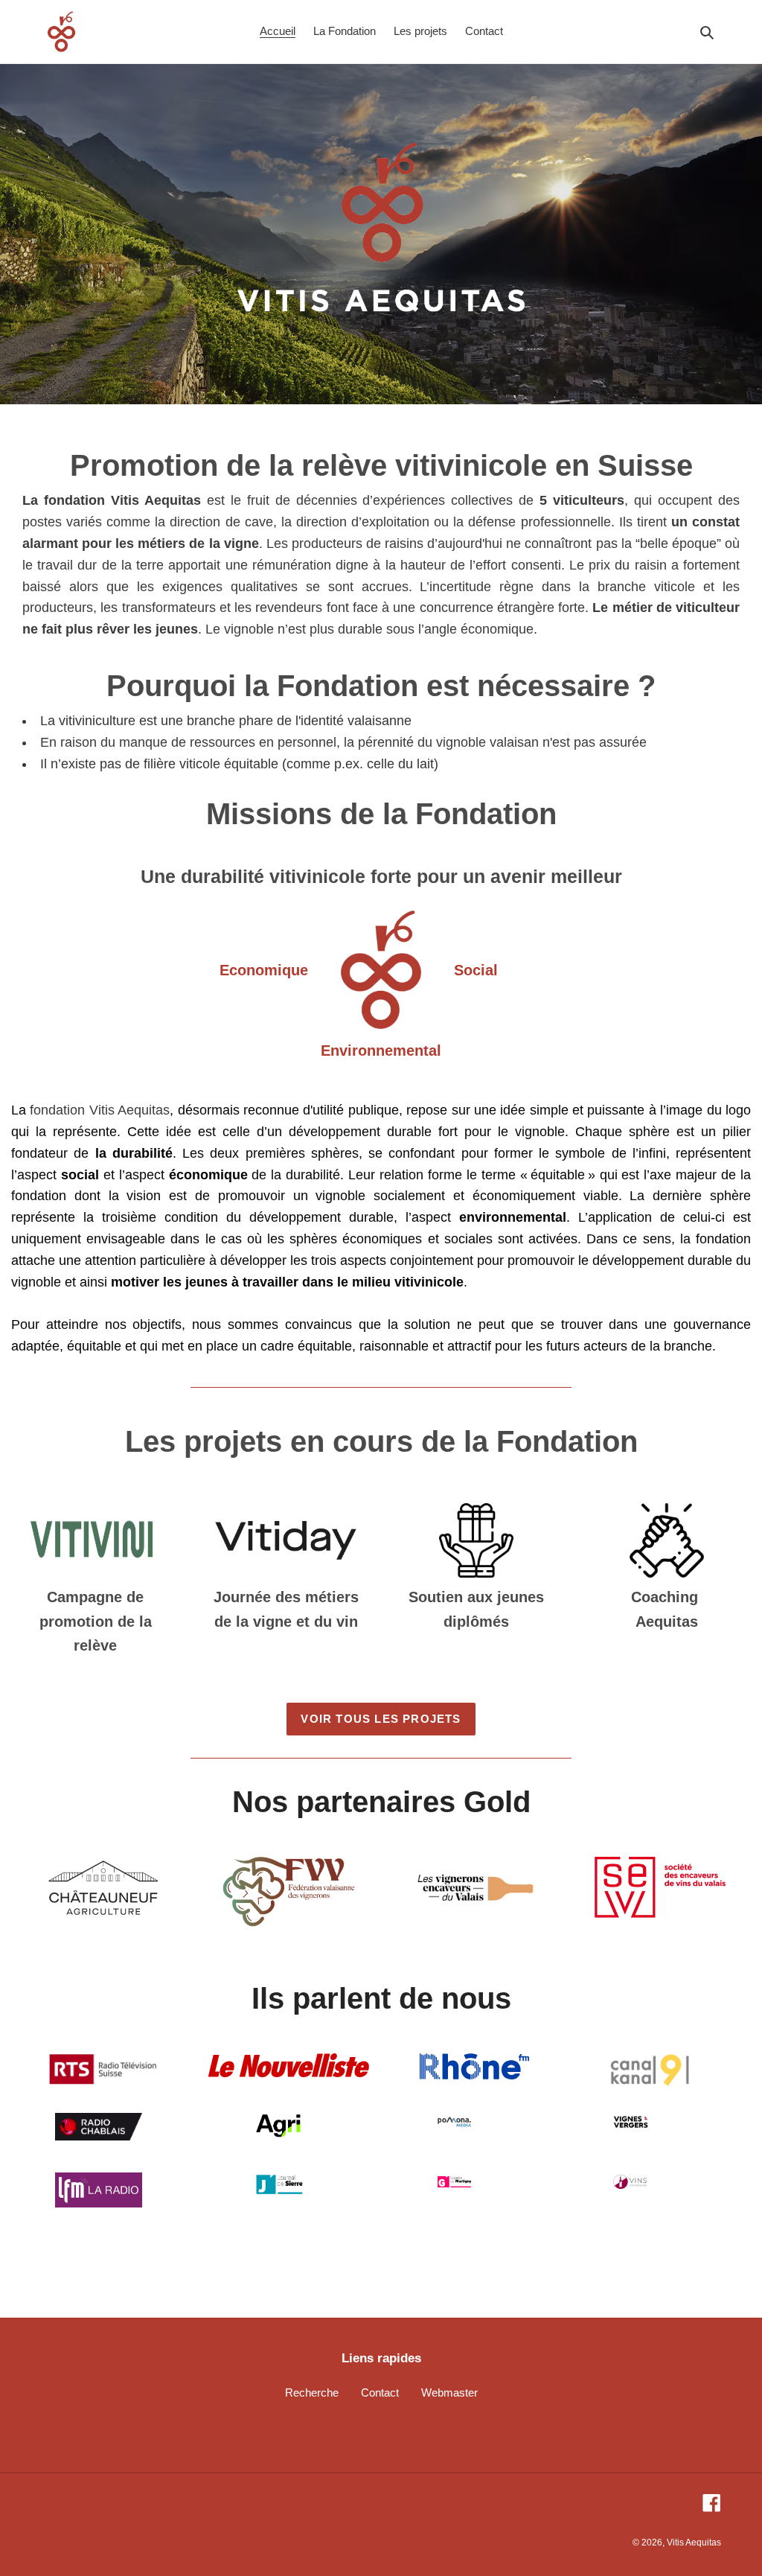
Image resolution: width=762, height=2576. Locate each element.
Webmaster (449, 2392)
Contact (380, 2392)
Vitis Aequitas (694, 2542)
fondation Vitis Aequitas (100, 1110)
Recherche (312, 2392)
